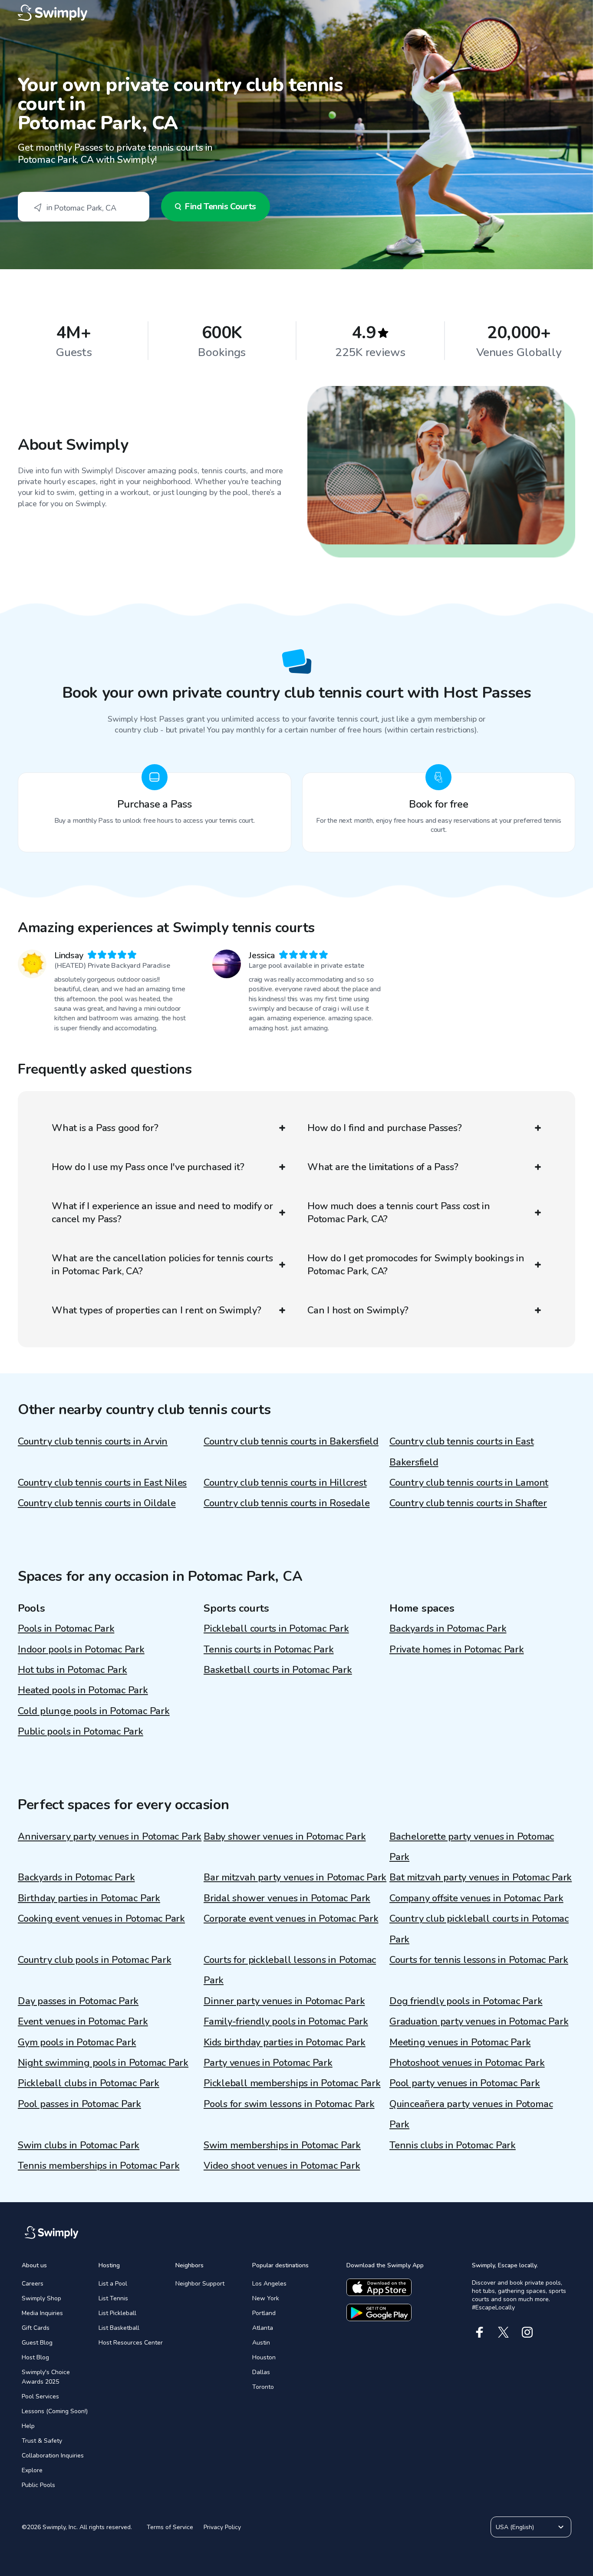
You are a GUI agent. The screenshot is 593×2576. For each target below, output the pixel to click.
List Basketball (119, 2328)
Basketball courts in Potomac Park (278, 1670)
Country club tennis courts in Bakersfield (291, 1441)
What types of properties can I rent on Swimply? (156, 1310)
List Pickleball (117, 2313)
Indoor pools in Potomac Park (81, 1649)
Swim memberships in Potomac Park (282, 2145)
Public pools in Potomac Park (81, 1732)
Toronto (263, 2387)
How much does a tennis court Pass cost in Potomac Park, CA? (399, 1213)
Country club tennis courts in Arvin (93, 1441)
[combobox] (84, 207)
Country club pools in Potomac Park (95, 1960)
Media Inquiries (42, 2313)
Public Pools (38, 2485)
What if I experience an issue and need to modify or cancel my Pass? (162, 1213)
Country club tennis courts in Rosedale (287, 1503)
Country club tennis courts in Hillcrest (285, 1483)
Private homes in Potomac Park (457, 1649)
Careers (33, 2284)
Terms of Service (170, 2527)
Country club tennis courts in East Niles (102, 1483)
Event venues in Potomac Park (83, 2022)
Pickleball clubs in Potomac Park (89, 2083)
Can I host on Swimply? (358, 1310)
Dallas (261, 2372)
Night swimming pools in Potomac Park (103, 2063)
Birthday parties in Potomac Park (89, 1898)
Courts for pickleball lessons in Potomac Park (290, 1970)
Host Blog (35, 2357)
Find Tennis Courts (220, 206)
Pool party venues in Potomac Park (465, 2083)
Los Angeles (269, 2284)
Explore (32, 2470)
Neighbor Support (200, 2284)
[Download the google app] (379, 2312)
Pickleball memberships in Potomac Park (292, 2083)
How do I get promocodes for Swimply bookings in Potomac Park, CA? (416, 1265)
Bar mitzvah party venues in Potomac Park (295, 1877)
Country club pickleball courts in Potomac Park (479, 1929)
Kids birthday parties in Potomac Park (285, 2042)
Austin (261, 2343)
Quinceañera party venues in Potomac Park (471, 2114)
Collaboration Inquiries (53, 2456)
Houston (264, 2357)
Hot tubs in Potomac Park (72, 1670)
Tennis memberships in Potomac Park (99, 2166)
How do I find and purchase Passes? (385, 1128)
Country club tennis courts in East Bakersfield (462, 1452)
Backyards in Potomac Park (448, 1629)
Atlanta (263, 2328)
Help (28, 2426)
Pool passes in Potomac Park (79, 2104)
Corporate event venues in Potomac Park (291, 1919)
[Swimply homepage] (296, 13)
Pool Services (40, 2396)
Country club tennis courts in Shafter (468, 1503)
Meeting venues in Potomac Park (460, 2042)
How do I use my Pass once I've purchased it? (148, 1167)
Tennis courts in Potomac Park (269, 1649)
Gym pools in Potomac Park (77, 2042)
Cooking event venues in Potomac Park (101, 1919)
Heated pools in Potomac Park (83, 1690)
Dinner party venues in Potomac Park (284, 2001)
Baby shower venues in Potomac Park (285, 1837)
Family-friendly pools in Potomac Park (286, 2022)
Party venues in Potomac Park (268, 2063)
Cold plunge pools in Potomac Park (94, 1711)
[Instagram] (527, 2332)
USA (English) (515, 2527)
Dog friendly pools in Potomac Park (466, 2001)
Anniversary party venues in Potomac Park (110, 1837)
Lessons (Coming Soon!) (55, 2411)
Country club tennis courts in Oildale (97, 1503)
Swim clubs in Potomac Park (79, 2145)
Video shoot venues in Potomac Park (282, 2166)
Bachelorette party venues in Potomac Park (472, 1847)
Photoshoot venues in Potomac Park (467, 2063)
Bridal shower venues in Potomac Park (287, 1898)
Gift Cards (36, 2328)
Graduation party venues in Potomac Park (479, 2022)
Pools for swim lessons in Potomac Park (289, 2104)
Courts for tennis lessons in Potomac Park (479, 1960)
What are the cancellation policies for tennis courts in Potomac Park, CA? (162, 1265)
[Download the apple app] (379, 2287)
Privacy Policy (222, 2527)
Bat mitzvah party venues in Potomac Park (481, 1877)
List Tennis (113, 2298)
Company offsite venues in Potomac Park (476, 1898)
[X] (503, 2332)
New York (266, 2298)
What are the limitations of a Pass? (383, 1167)
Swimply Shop (41, 2298)
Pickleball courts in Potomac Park (276, 1629)
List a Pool (113, 2284)
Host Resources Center (131, 2343)
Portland (264, 2313)
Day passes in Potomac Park (78, 2001)
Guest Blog (37, 2343)
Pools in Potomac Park (66, 1629)
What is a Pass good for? (105, 1128)
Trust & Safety (42, 2441)
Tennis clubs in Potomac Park (453, 2145)
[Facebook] (479, 2332)
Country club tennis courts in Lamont (469, 1483)
